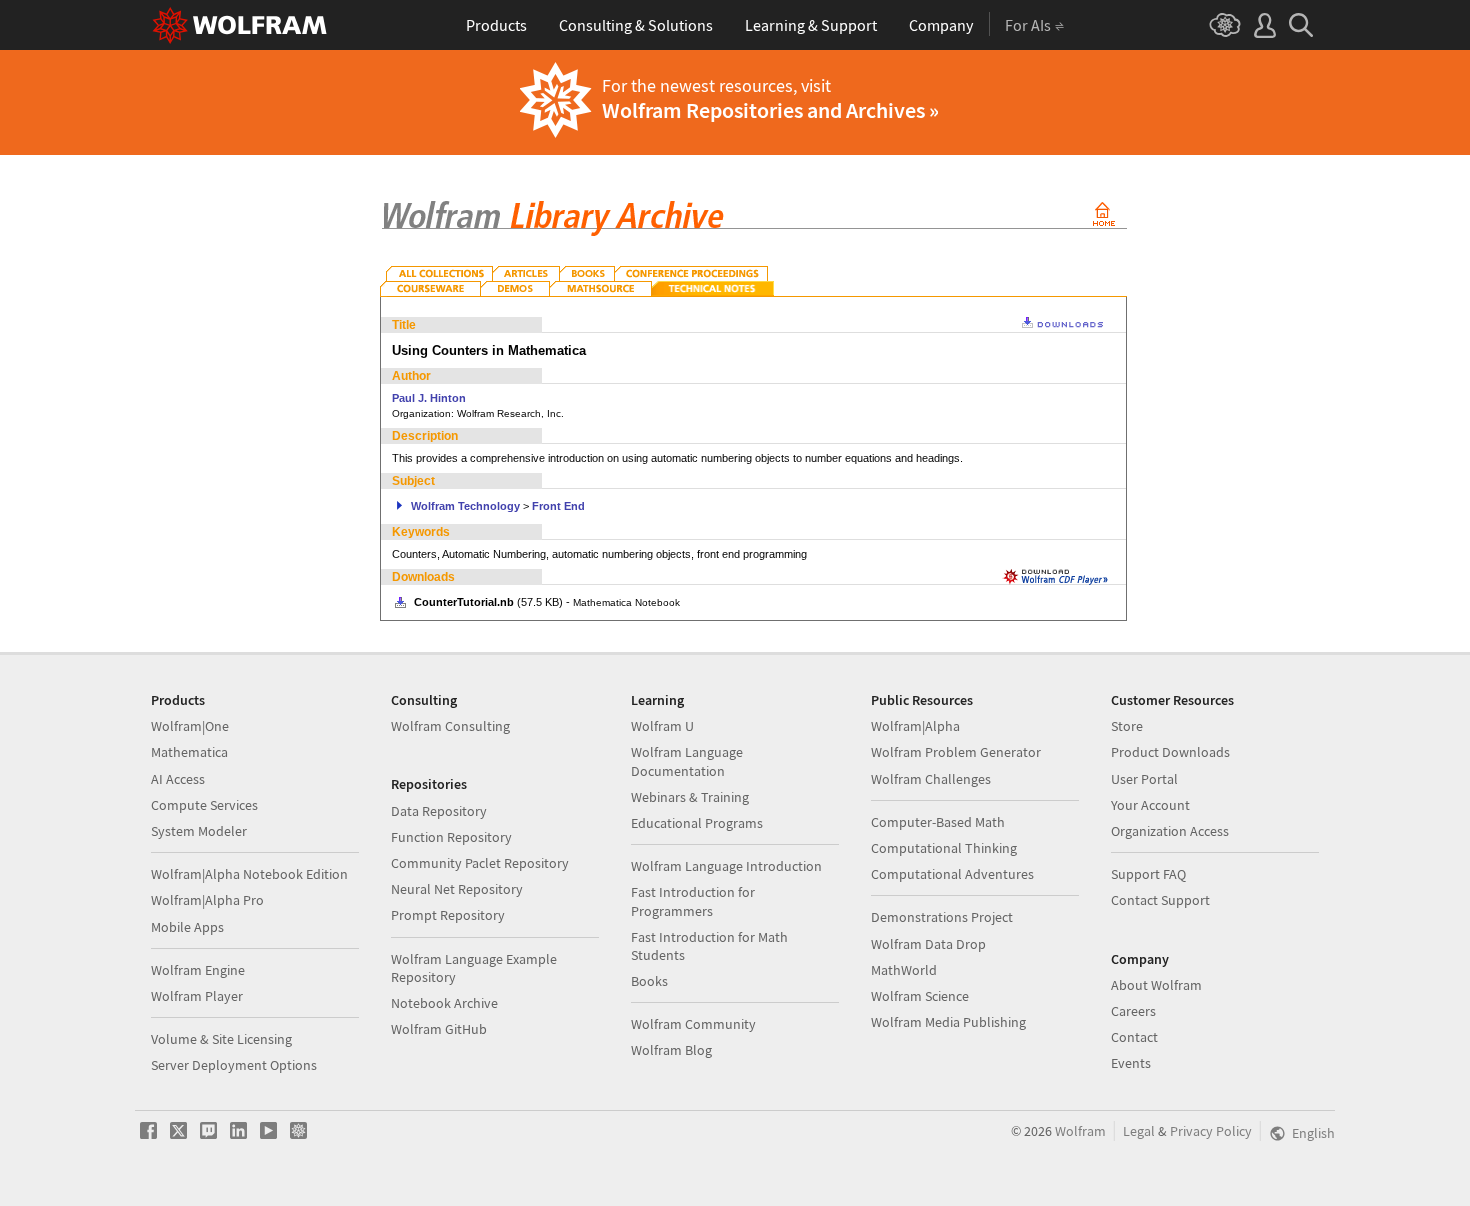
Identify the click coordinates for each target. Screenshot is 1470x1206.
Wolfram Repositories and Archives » (770, 110)
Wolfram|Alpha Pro (207, 900)
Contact (1134, 1037)
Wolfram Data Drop (928, 944)
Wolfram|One (190, 726)
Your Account (1150, 805)
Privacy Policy (1211, 1131)
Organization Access (1170, 831)
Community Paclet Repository (480, 863)
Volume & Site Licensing (221, 1039)
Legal (1139, 1131)
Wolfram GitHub (439, 1029)
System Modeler (199, 831)
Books (649, 981)
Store (1127, 726)
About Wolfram (1156, 985)
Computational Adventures (952, 874)
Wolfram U (662, 726)
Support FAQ (1148, 874)
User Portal (1144, 779)
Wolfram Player (197, 996)
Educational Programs (697, 823)
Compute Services (204, 805)
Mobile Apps (187, 927)
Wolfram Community (693, 1024)
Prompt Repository (448, 915)
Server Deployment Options (234, 1065)
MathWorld (904, 970)
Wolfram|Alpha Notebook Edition (249, 874)
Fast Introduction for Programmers (693, 901)
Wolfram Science (920, 996)
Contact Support (1160, 900)
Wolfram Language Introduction (726, 866)
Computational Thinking (944, 848)
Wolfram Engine (198, 970)
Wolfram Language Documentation (687, 761)
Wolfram (1080, 1131)
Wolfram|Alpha (915, 726)
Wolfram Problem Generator (956, 752)
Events (1131, 1063)
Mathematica (189, 752)
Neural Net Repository (457, 889)
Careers (1133, 1011)
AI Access (178, 779)
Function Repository (451, 837)
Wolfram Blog (671, 1050)
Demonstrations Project (942, 917)
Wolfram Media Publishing (948, 1022)
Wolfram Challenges (931, 779)
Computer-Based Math (938, 822)
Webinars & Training (690, 797)
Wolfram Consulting (450, 726)
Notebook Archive (444, 1003)
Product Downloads (1170, 752)
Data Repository (439, 811)
